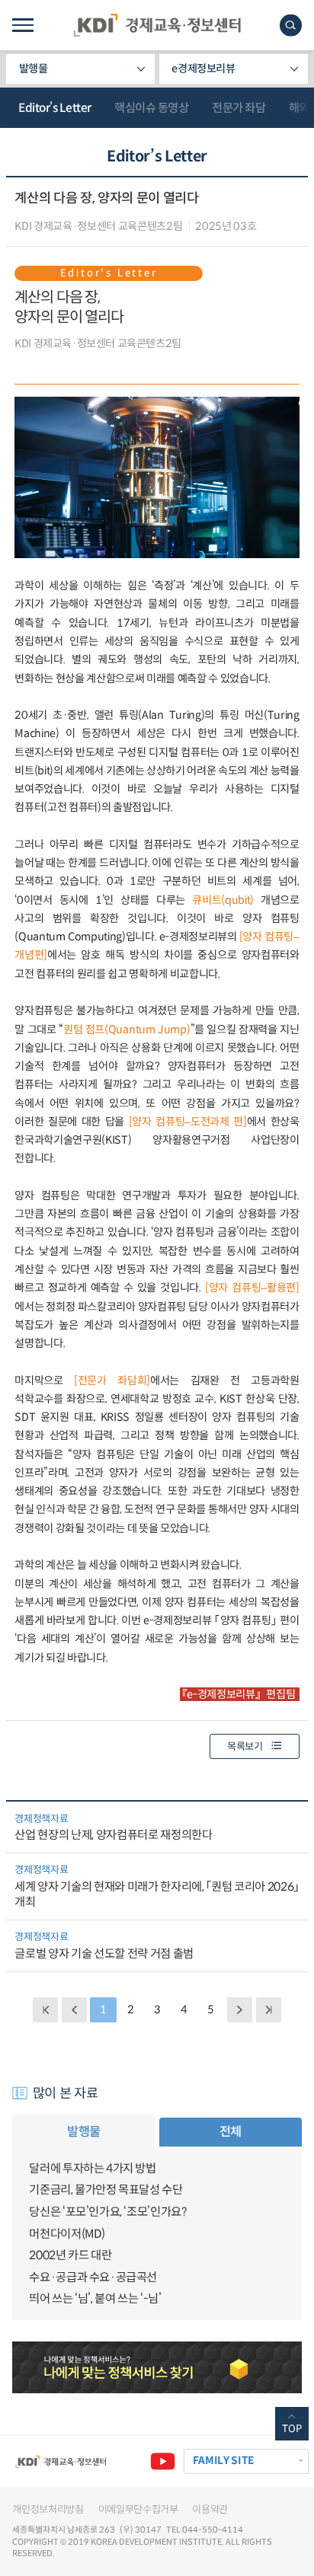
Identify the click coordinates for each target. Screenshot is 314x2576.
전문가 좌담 (239, 108)
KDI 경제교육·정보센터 (157, 25)
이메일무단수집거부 (138, 2509)
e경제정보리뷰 (203, 69)
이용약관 (210, 2509)
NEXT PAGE (269, 2010)
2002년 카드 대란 (70, 2255)
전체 (231, 2132)
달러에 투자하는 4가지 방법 (92, 2168)
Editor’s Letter (55, 108)
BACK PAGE (45, 2010)
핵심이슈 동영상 (151, 108)
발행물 (34, 69)
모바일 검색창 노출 (291, 26)
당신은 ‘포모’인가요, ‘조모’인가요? (107, 2212)
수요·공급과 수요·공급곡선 (93, 2277)
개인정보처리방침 (48, 2509)
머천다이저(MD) (67, 2234)
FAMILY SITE (223, 2461)
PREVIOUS (74, 2010)
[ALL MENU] (22, 25)
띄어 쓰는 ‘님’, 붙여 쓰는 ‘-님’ (95, 2298)
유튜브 (163, 2461)
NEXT (240, 2010)
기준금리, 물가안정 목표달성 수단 (106, 2190)
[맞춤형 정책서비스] (157, 2367)
